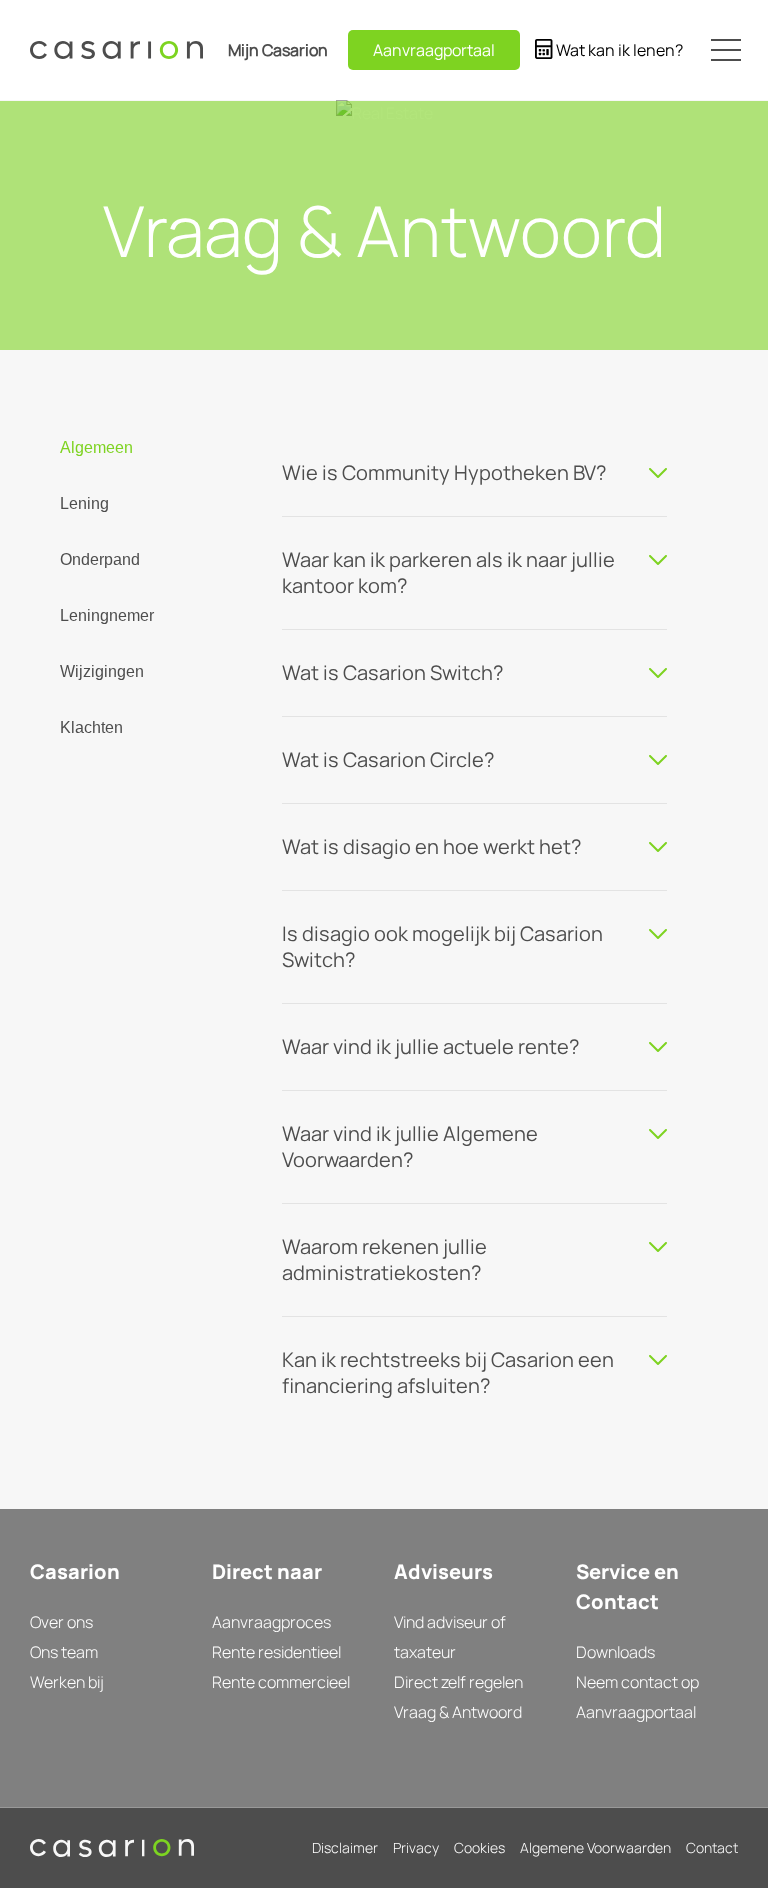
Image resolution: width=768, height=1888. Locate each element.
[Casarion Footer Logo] (112, 1848)
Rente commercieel (281, 1682)
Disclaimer (345, 1847)
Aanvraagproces (271, 1622)
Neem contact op (637, 1682)
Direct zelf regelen (458, 1682)
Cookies (479, 1847)
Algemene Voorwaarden (595, 1847)
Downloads (615, 1652)
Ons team (64, 1652)
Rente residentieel (276, 1652)
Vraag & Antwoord (458, 1712)
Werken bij (67, 1682)
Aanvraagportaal (636, 1712)
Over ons (61, 1622)
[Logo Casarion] (116, 50)
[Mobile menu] (725, 50)
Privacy (416, 1847)
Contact (712, 1847)
